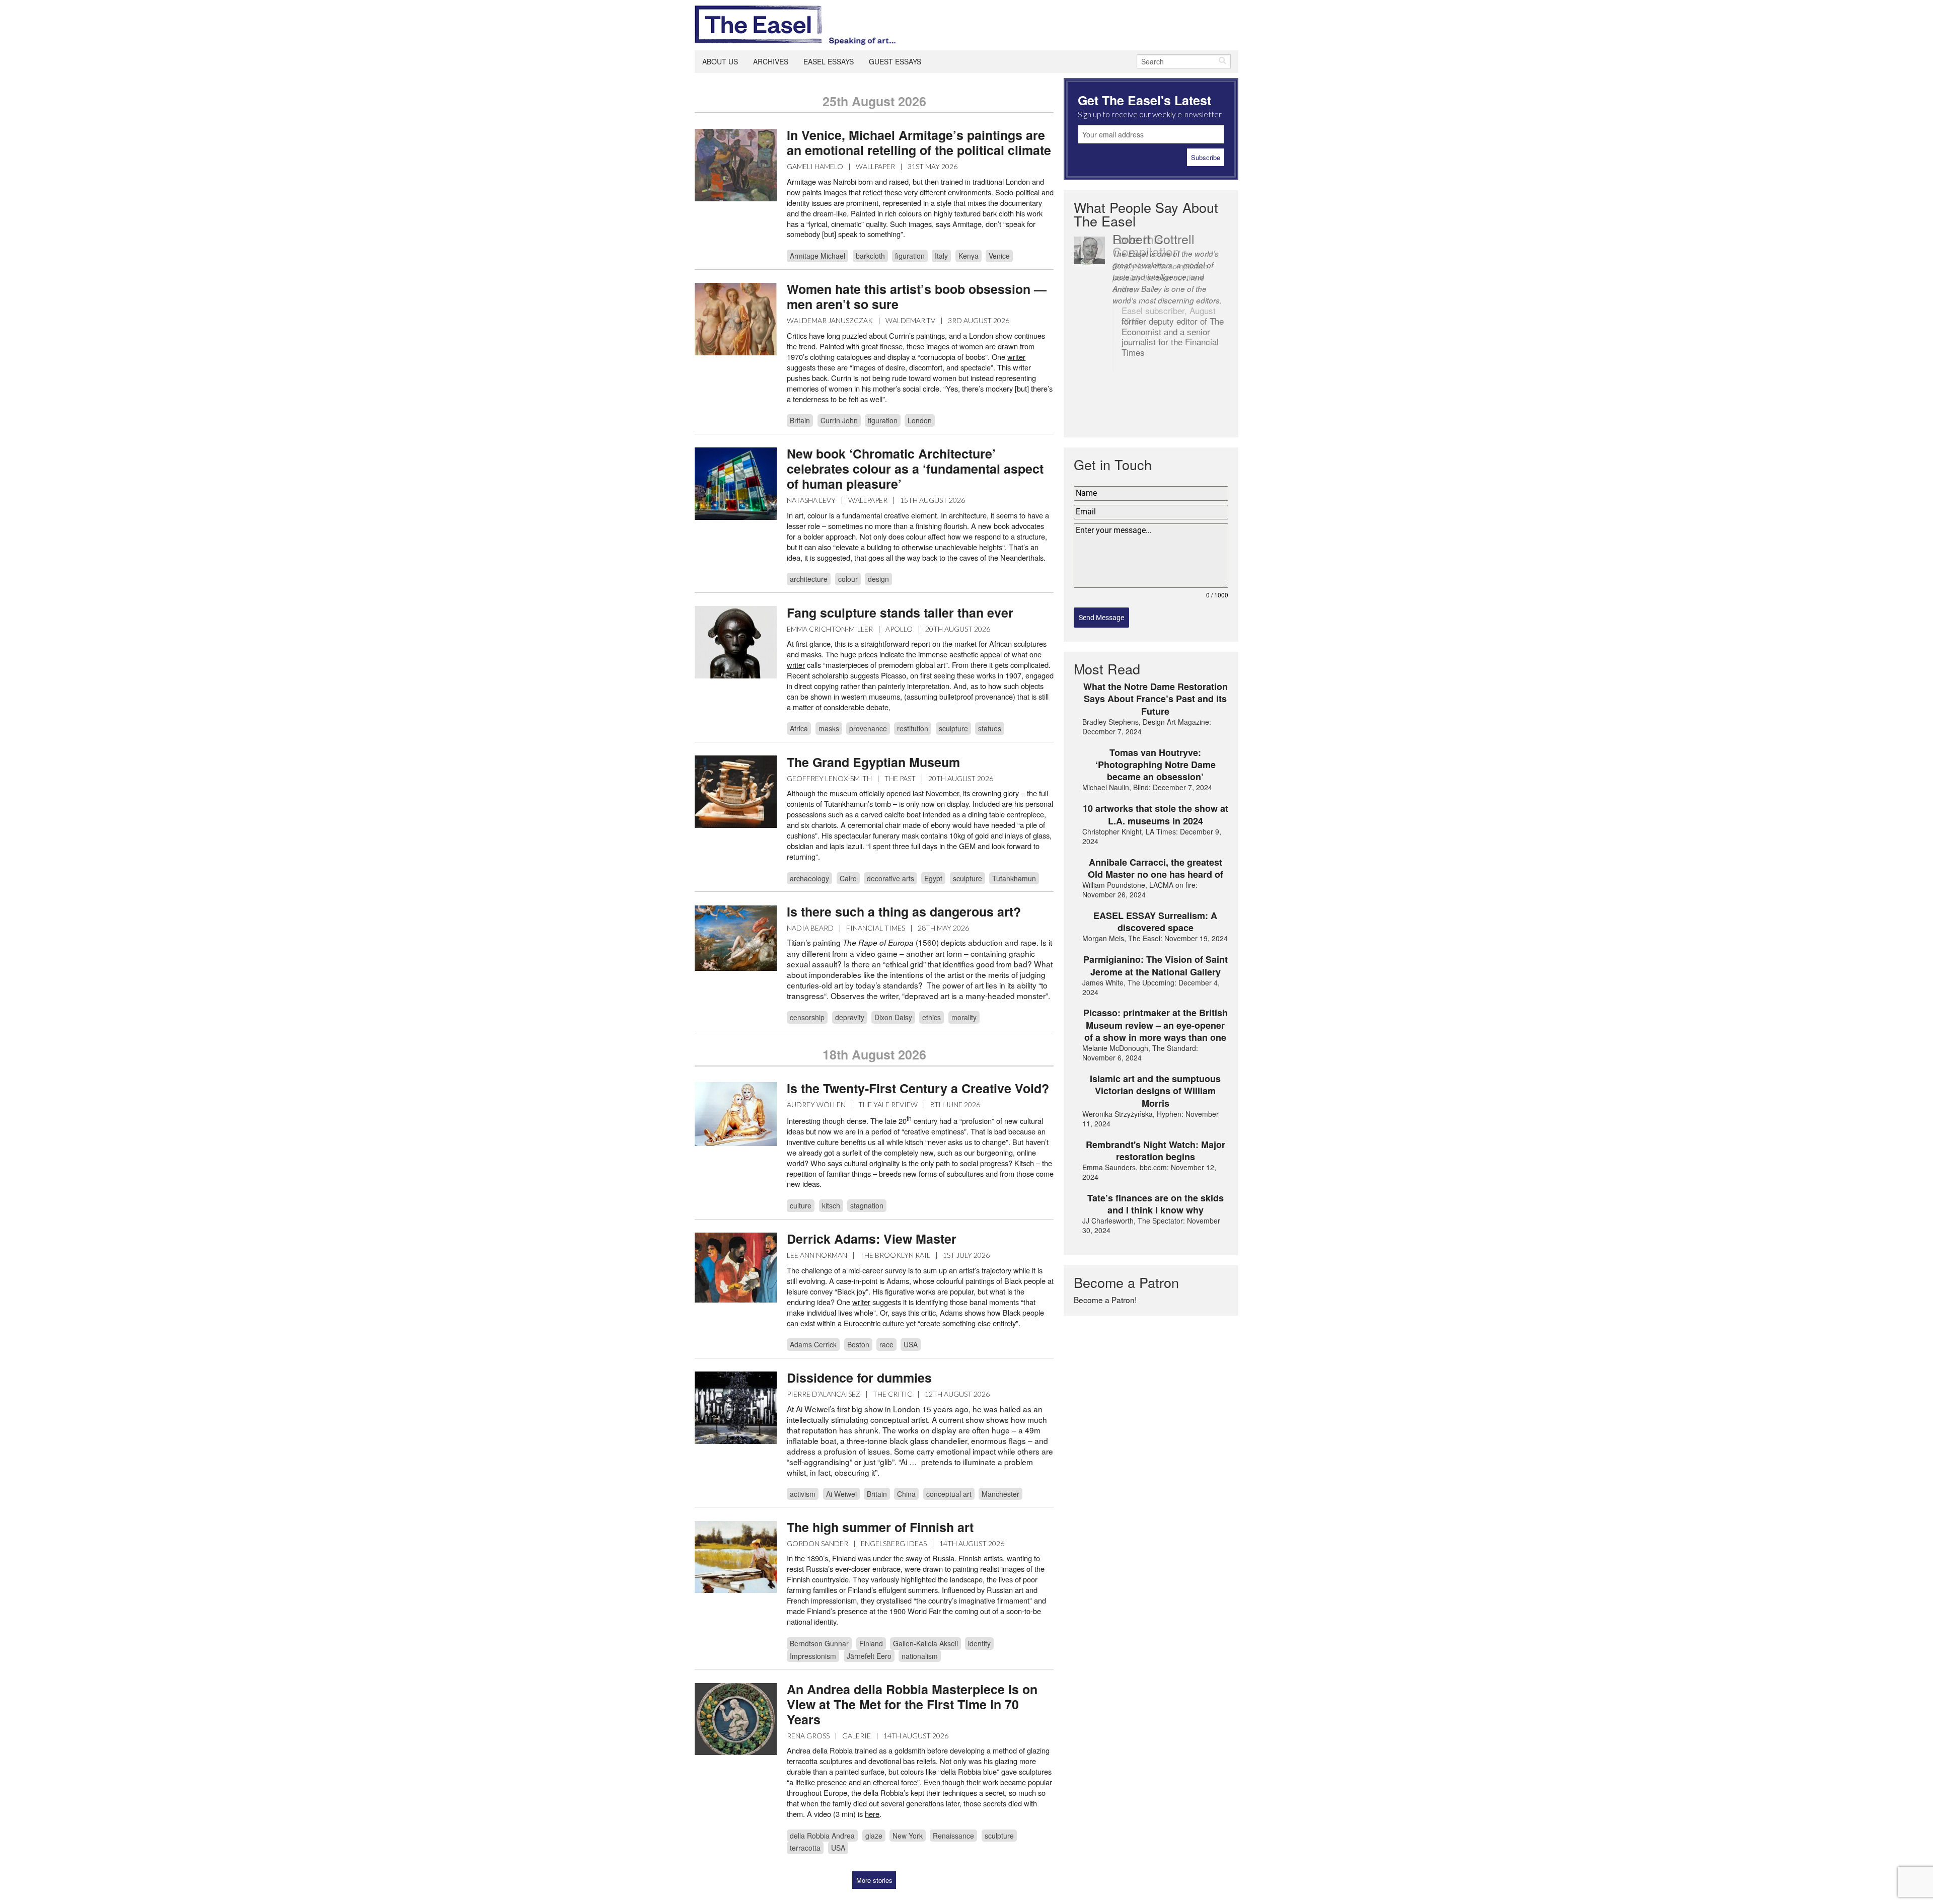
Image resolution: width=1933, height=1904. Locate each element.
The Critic (893, 1394)
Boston (858, 1344)
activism (803, 1494)
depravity (850, 1017)
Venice (999, 256)
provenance (868, 728)
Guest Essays (895, 61)
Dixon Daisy (893, 1017)
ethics (932, 1017)
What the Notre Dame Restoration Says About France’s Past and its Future (1156, 699)
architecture (809, 579)
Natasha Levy (811, 500)
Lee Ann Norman (817, 1255)
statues (990, 728)
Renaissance (953, 1836)
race (886, 1344)
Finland (871, 1643)
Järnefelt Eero (869, 1656)
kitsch (831, 1205)
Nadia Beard (810, 928)
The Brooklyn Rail (895, 1255)
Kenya (969, 256)
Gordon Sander (817, 1543)
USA (911, 1344)
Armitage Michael (817, 256)
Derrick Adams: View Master (872, 1239)
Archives (771, 61)
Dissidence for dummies (859, 1378)
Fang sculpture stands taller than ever (900, 613)
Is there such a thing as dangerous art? (904, 911)
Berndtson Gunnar (819, 1643)
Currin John (839, 420)
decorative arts (890, 878)
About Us (720, 61)
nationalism (920, 1656)
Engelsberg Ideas (894, 1543)
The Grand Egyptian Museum (873, 762)
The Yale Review (888, 1105)
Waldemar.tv (910, 320)
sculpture (953, 728)
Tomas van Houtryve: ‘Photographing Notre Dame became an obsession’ (1156, 765)
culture (801, 1205)
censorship (807, 1017)
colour (848, 579)
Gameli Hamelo (815, 166)
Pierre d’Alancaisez (824, 1394)
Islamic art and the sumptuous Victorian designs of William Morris (1155, 1091)
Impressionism (813, 1656)
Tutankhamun (1014, 878)
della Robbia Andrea (822, 1836)
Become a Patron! (1105, 1300)
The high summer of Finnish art (880, 1527)
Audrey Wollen (816, 1105)
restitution (913, 728)
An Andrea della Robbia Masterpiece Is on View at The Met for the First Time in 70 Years (912, 1704)
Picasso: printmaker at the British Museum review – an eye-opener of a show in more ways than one (1156, 1025)
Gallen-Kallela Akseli (925, 1643)
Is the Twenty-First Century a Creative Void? (918, 1088)
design (878, 579)
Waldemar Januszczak (830, 320)
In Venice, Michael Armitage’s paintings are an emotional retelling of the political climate (919, 142)
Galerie (857, 1736)
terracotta (805, 1848)
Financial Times (876, 928)
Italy (941, 256)
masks (829, 728)
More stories (874, 1880)
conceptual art (949, 1494)
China (906, 1494)
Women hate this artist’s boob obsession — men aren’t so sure (917, 296)
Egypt (933, 878)
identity (979, 1643)
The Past (900, 778)
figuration (910, 256)
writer (796, 665)
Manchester (1000, 1494)
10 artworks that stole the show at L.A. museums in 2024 (1156, 815)
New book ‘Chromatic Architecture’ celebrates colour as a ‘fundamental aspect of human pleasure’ (915, 469)
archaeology (809, 878)
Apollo (899, 629)
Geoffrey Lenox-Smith (829, 778)
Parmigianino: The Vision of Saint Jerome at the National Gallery (1156, 966)
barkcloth (870, 256)
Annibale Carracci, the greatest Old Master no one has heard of (1156, 868)
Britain (800, 420)
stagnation (867, 1205)
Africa (799, 728)
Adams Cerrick (813, 1344)
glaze (874, 1836)
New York (908, 1836)
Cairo (848, 878)
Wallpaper (875, 166)
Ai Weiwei (841, 1494)
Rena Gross (808, 1736)
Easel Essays (829, 61)
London (920, 420)
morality (964, 1017)
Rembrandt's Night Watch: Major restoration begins (1156, 1151)
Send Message (1101, 618)
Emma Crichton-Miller (830, 629)
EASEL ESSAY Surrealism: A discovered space (1155, 922)
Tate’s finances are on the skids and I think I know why (1156, 1204)
